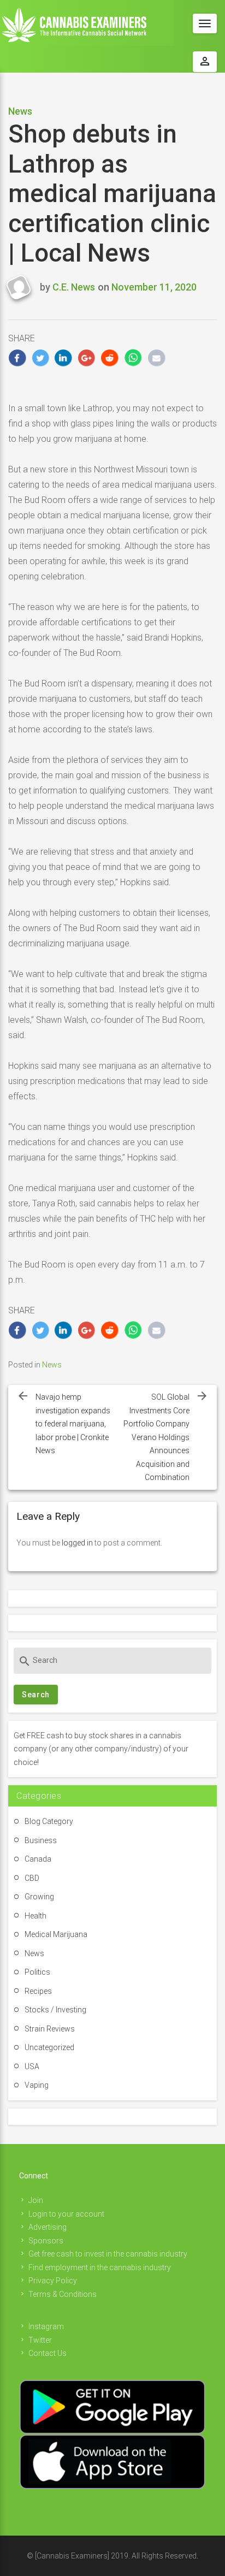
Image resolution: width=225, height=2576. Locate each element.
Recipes (38, 1991)
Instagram (46, 2326)
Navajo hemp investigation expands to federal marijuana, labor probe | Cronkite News (73, 1424)
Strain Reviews (50, 2029)
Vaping (37, 2085)
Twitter (40, 2340)
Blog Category (49, 1821)
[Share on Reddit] (110, 358)
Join (36, 2200)
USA (32, 2066)
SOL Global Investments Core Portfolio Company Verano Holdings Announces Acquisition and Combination (156, 1437)
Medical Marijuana (56, 1934)
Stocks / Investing (55, 2010)
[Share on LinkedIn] (64, 358)
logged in (77, 1543)
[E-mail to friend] (156, 358)
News (20, 111)
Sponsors (46, 2241)
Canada (38, 1859)
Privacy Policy (53, 2281)
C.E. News (74, 287)
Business (41, 1840)
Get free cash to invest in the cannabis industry (108, 2254)
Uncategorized (49, 2047)
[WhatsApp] (134, 358)
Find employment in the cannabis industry (100, 2267)
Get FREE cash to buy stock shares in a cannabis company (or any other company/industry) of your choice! (101, 1749)
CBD (32, 1878)
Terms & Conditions (63, 2294)
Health (35, 1916)
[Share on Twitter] (41, 358)
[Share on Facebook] (17, 358)
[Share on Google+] (87, 358)
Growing (39, 1897)
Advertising (48, 2227)
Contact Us (48, 2353)
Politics (37, 1972)
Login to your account (66, 2214)
